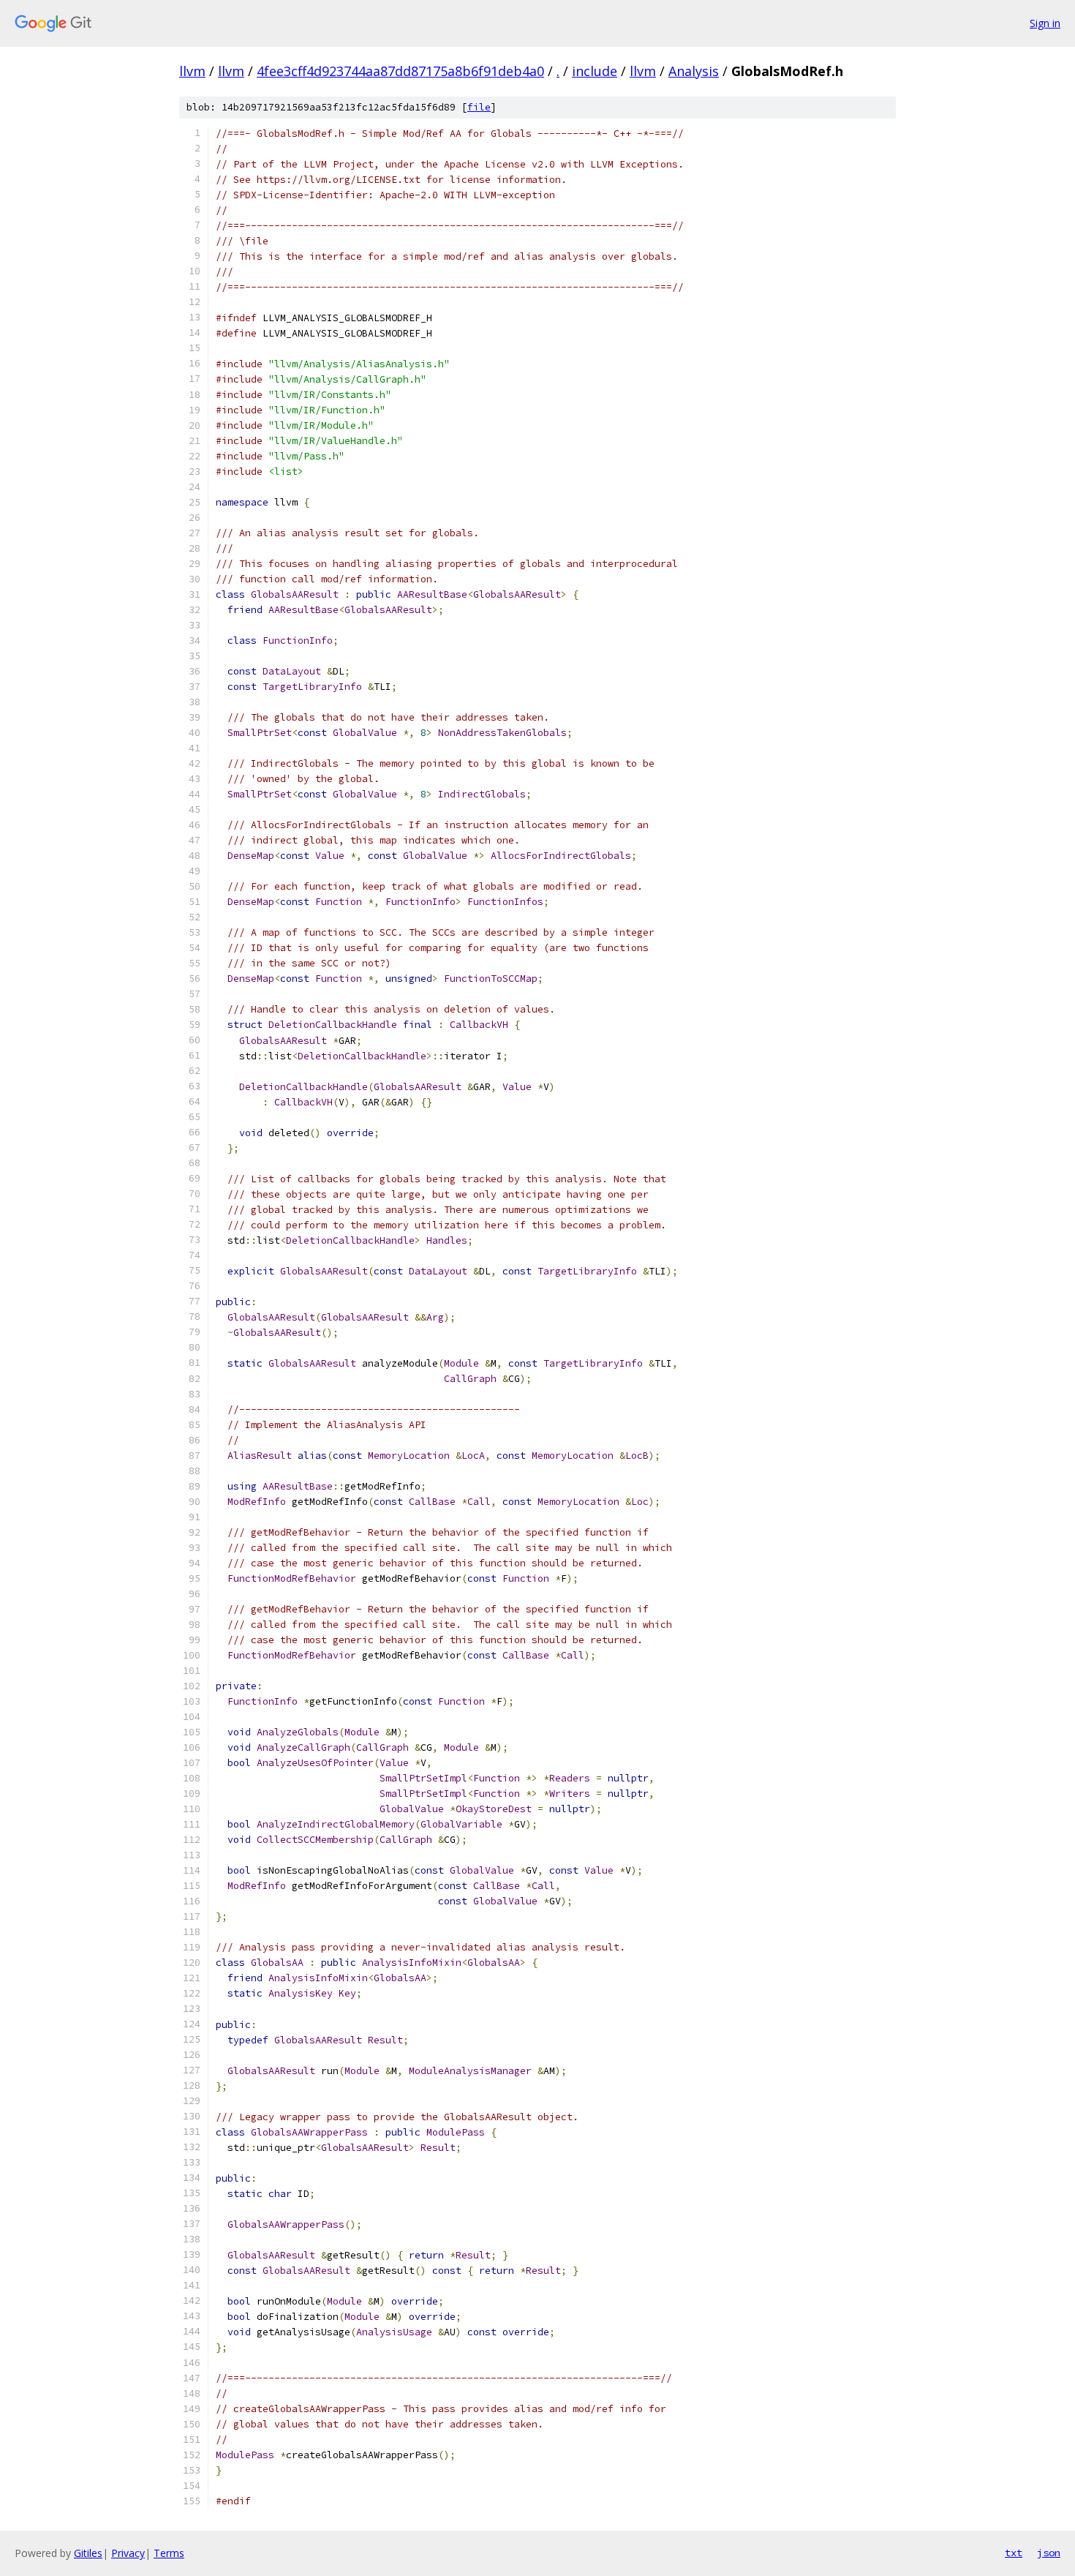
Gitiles (88, 2553)
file (479, 107)
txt (1014, 2553)
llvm (192, 71)
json (1049, 2553)
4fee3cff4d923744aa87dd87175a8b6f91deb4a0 (400, 71)
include (595, 71)
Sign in (1045, 23)
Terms (169, 2553)
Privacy (128, 2553)
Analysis (694, 71)
